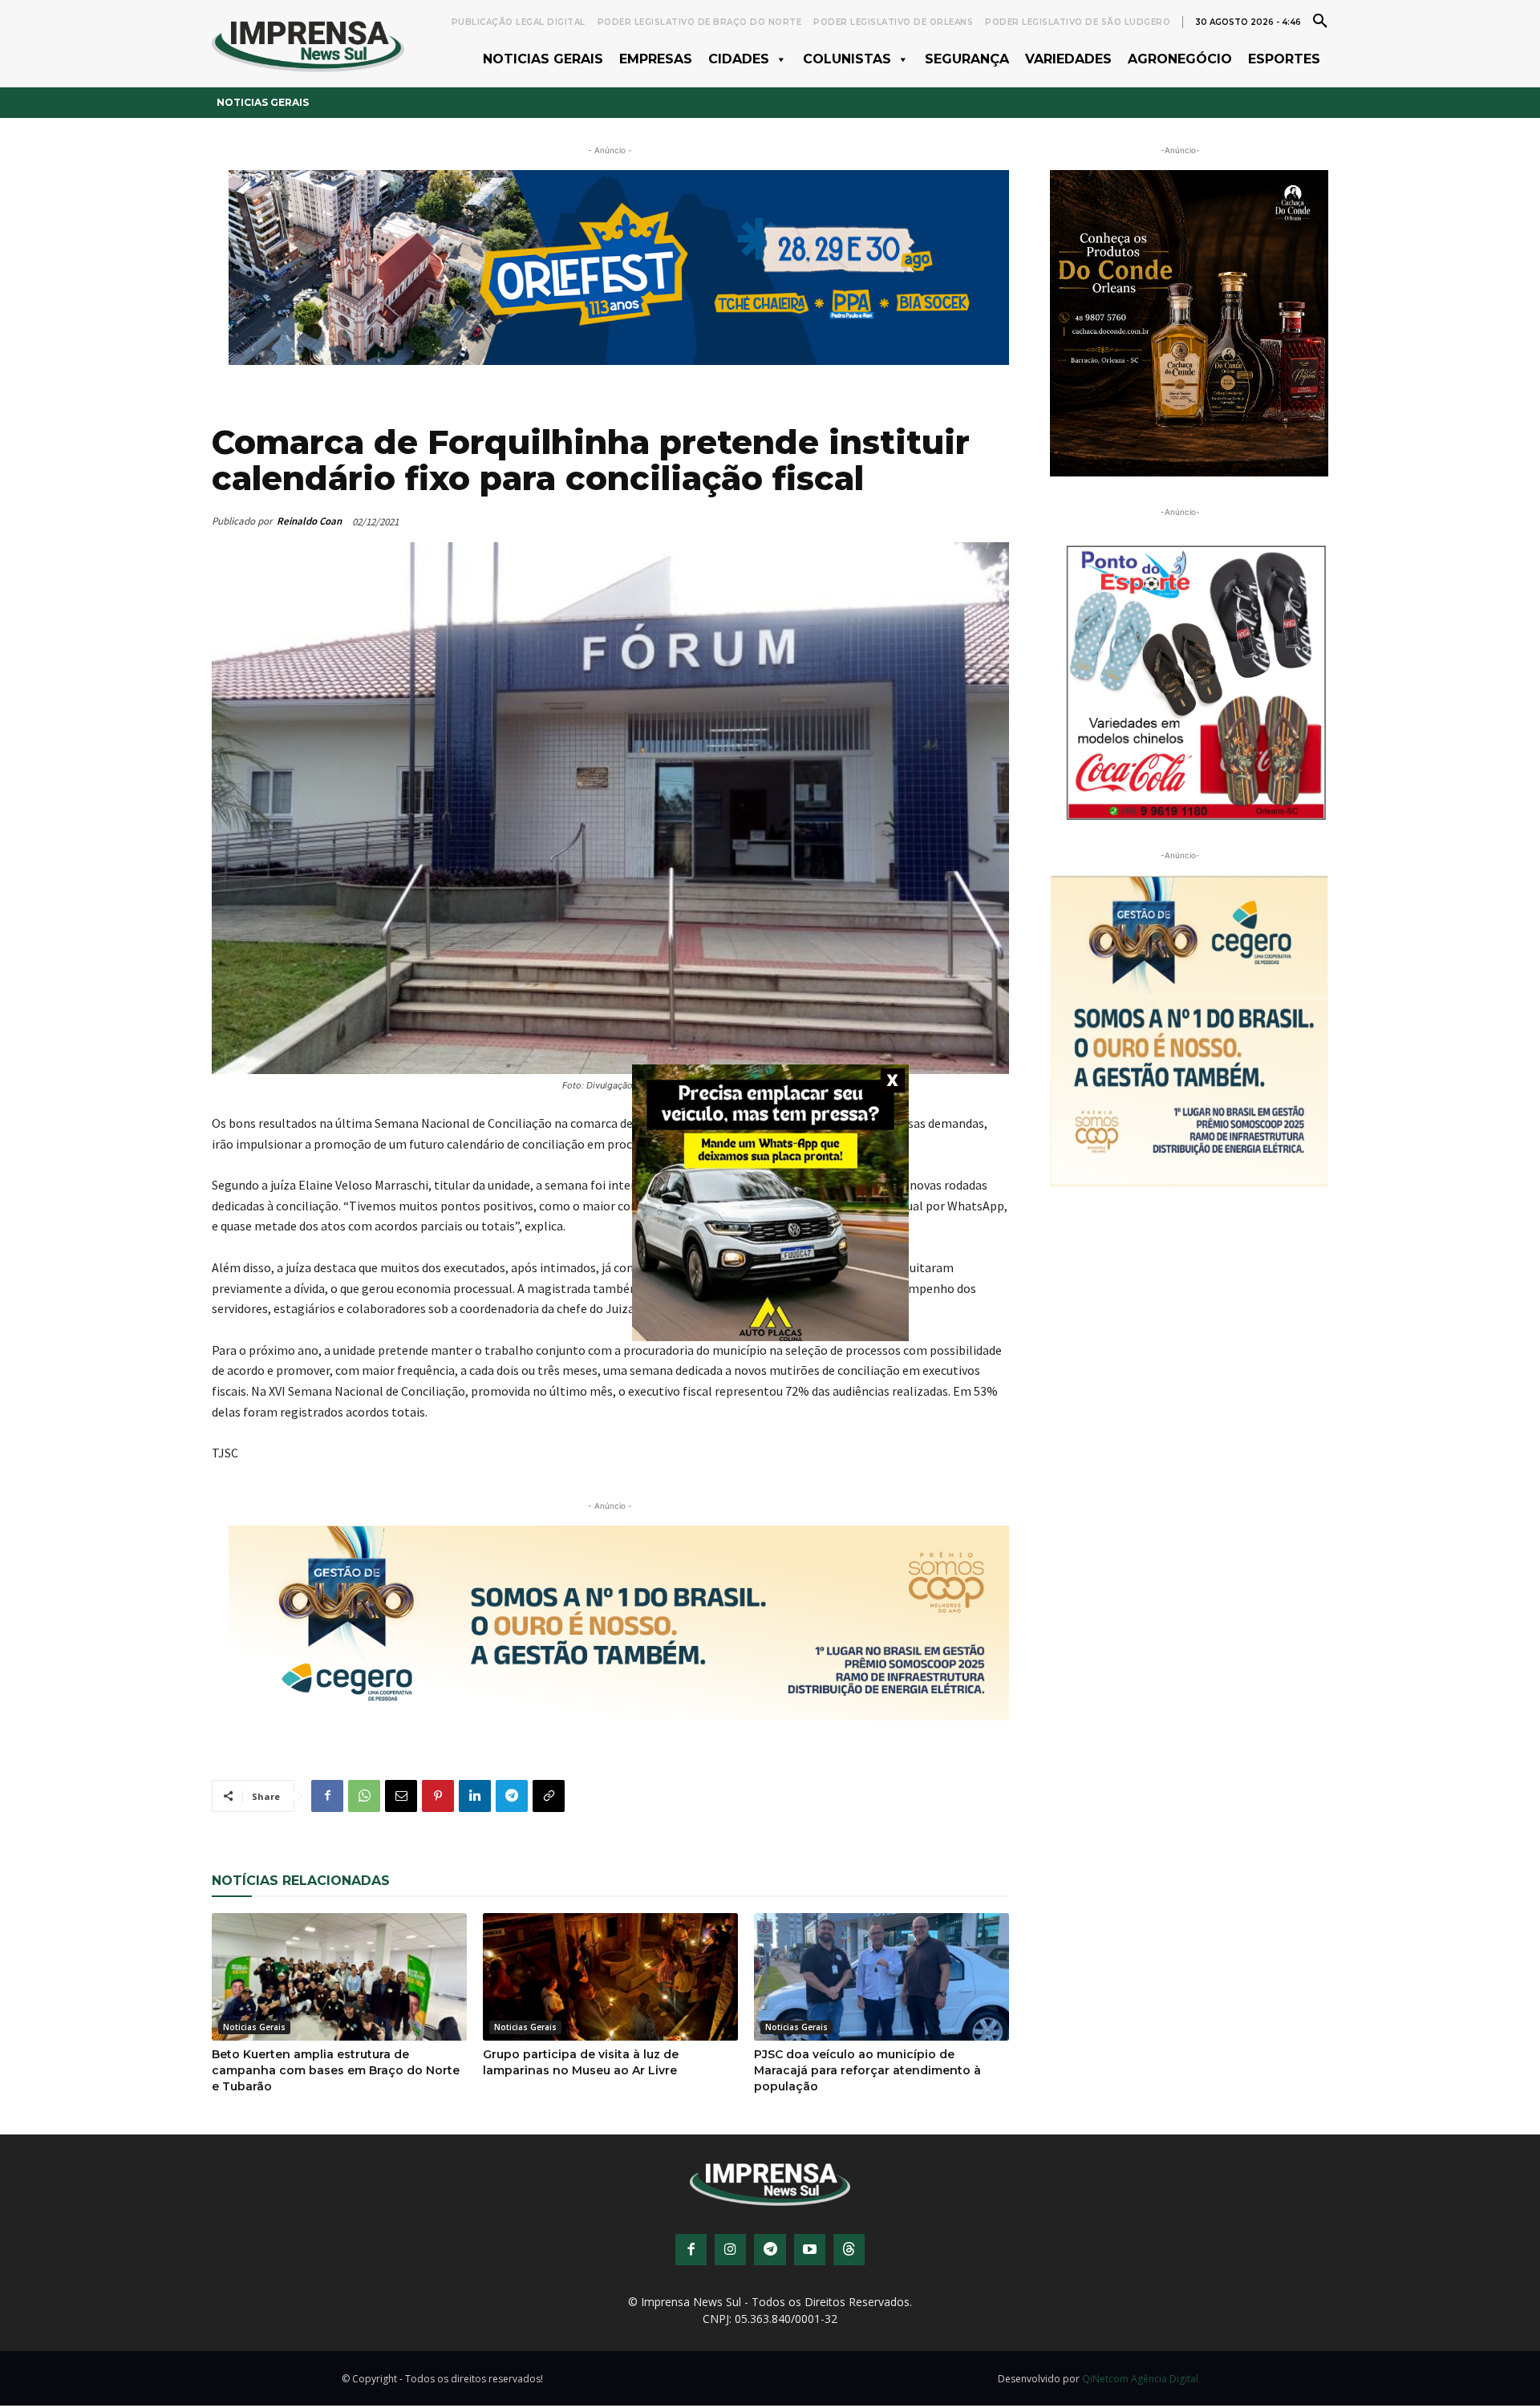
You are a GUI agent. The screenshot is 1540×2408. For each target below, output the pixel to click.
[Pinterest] (438, 1796)
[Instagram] (730, 2250)
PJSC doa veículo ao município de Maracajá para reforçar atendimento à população (867, 2070)
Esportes (1284, 59)
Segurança (967, 59)
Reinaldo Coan (309, 521)
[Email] (401, 1796)
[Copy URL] (549, 1796)
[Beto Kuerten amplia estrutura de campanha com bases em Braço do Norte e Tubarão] (339, 1977)
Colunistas (847, 59)
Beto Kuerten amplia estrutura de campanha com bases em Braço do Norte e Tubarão (336, 2070)
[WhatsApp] (364, 1796)
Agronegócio (1180, 59)
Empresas (656, 59)
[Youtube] (810, 2250)
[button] (1320, 20)
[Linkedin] (475, 1796)
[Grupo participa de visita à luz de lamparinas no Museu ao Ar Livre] (610, 1977)
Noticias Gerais (543, 59)
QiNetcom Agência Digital (1140, 2379)
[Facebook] (327, 1796)
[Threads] (849, 2250)
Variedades (1068, 59)
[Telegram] (512, 1796)
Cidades (739, 59)
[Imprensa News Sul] (308, 44)
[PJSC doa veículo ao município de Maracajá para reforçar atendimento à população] (881, 1977)
